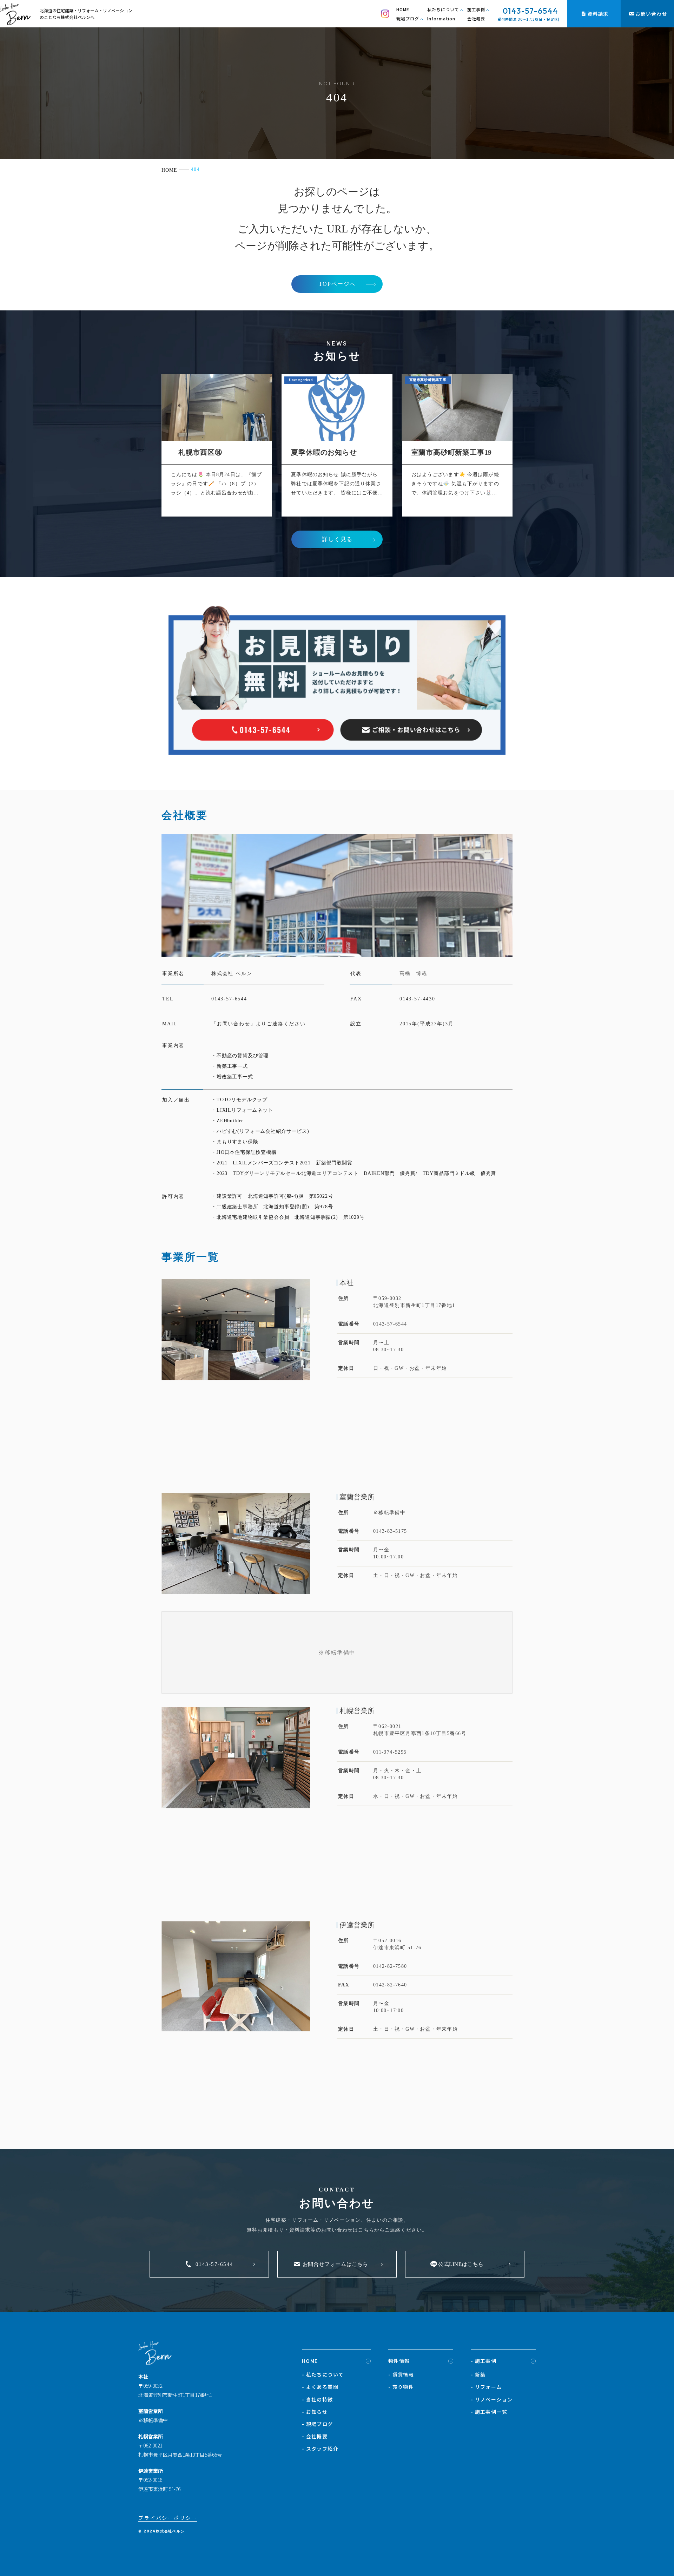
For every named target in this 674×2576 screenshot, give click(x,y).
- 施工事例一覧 (489, 2412)
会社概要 (476, 18)
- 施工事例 (484, 2361)
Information (441, 18)
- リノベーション (492, 2399)
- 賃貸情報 (401, 2374)
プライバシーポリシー (168, 2518)
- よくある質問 (320, 2387)
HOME (403, 9)
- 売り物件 (401, 2387)
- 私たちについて (323, 2374)
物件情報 (399, 2361)
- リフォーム (486, 2387)
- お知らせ (315, 2412)
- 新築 (478, 2374)
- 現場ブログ (318, 2424)
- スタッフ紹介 (320, 2449)
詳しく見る (337, 539)
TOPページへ (337, 284)
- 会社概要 (315, 2436)
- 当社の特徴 (318, 2399)
